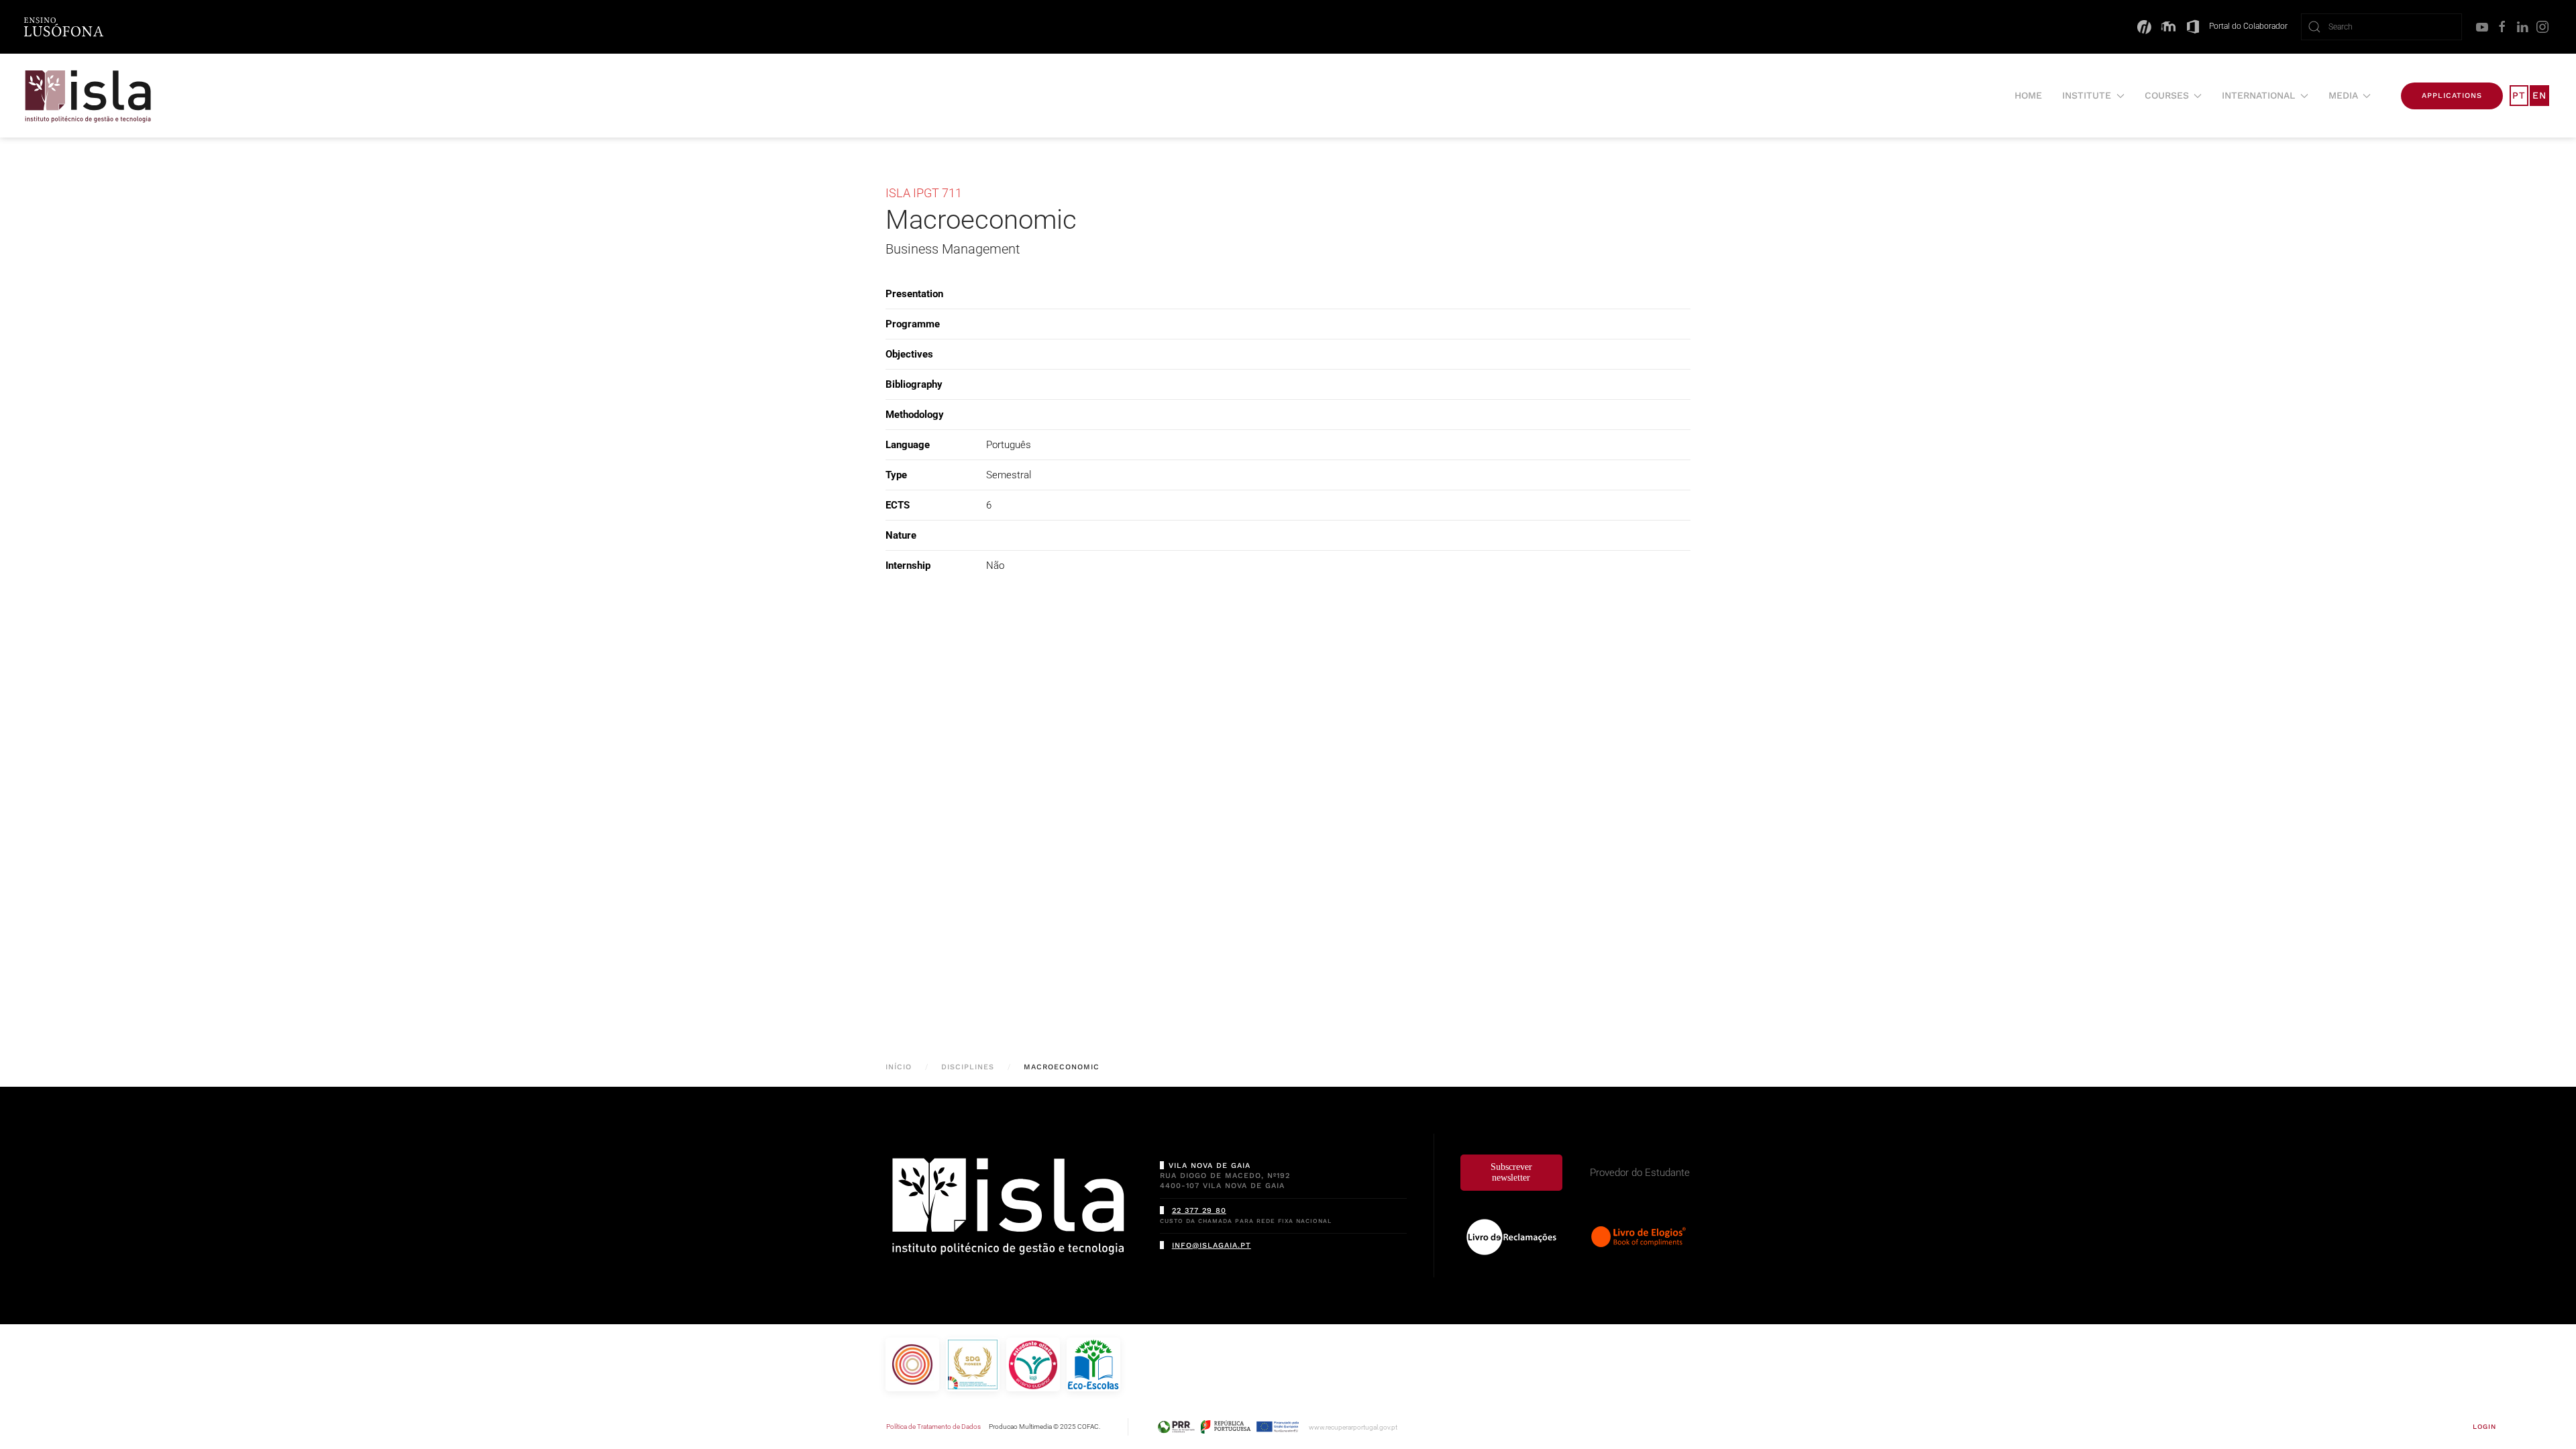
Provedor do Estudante (1640, 1173)
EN (2539, 95)
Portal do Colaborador (2248, 26)
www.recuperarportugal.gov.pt (1353, 1427)
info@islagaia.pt (1212, 1245)
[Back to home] (89, 96)
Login (2484, 1427)
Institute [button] (2087, 95)
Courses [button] (2167, 95)
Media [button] (2343, 95)
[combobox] (2381, 27)
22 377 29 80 (1199, 1211)
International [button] (2258, 95)
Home (2028, 95)
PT (2519, 95)
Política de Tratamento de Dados (933, 1427)
